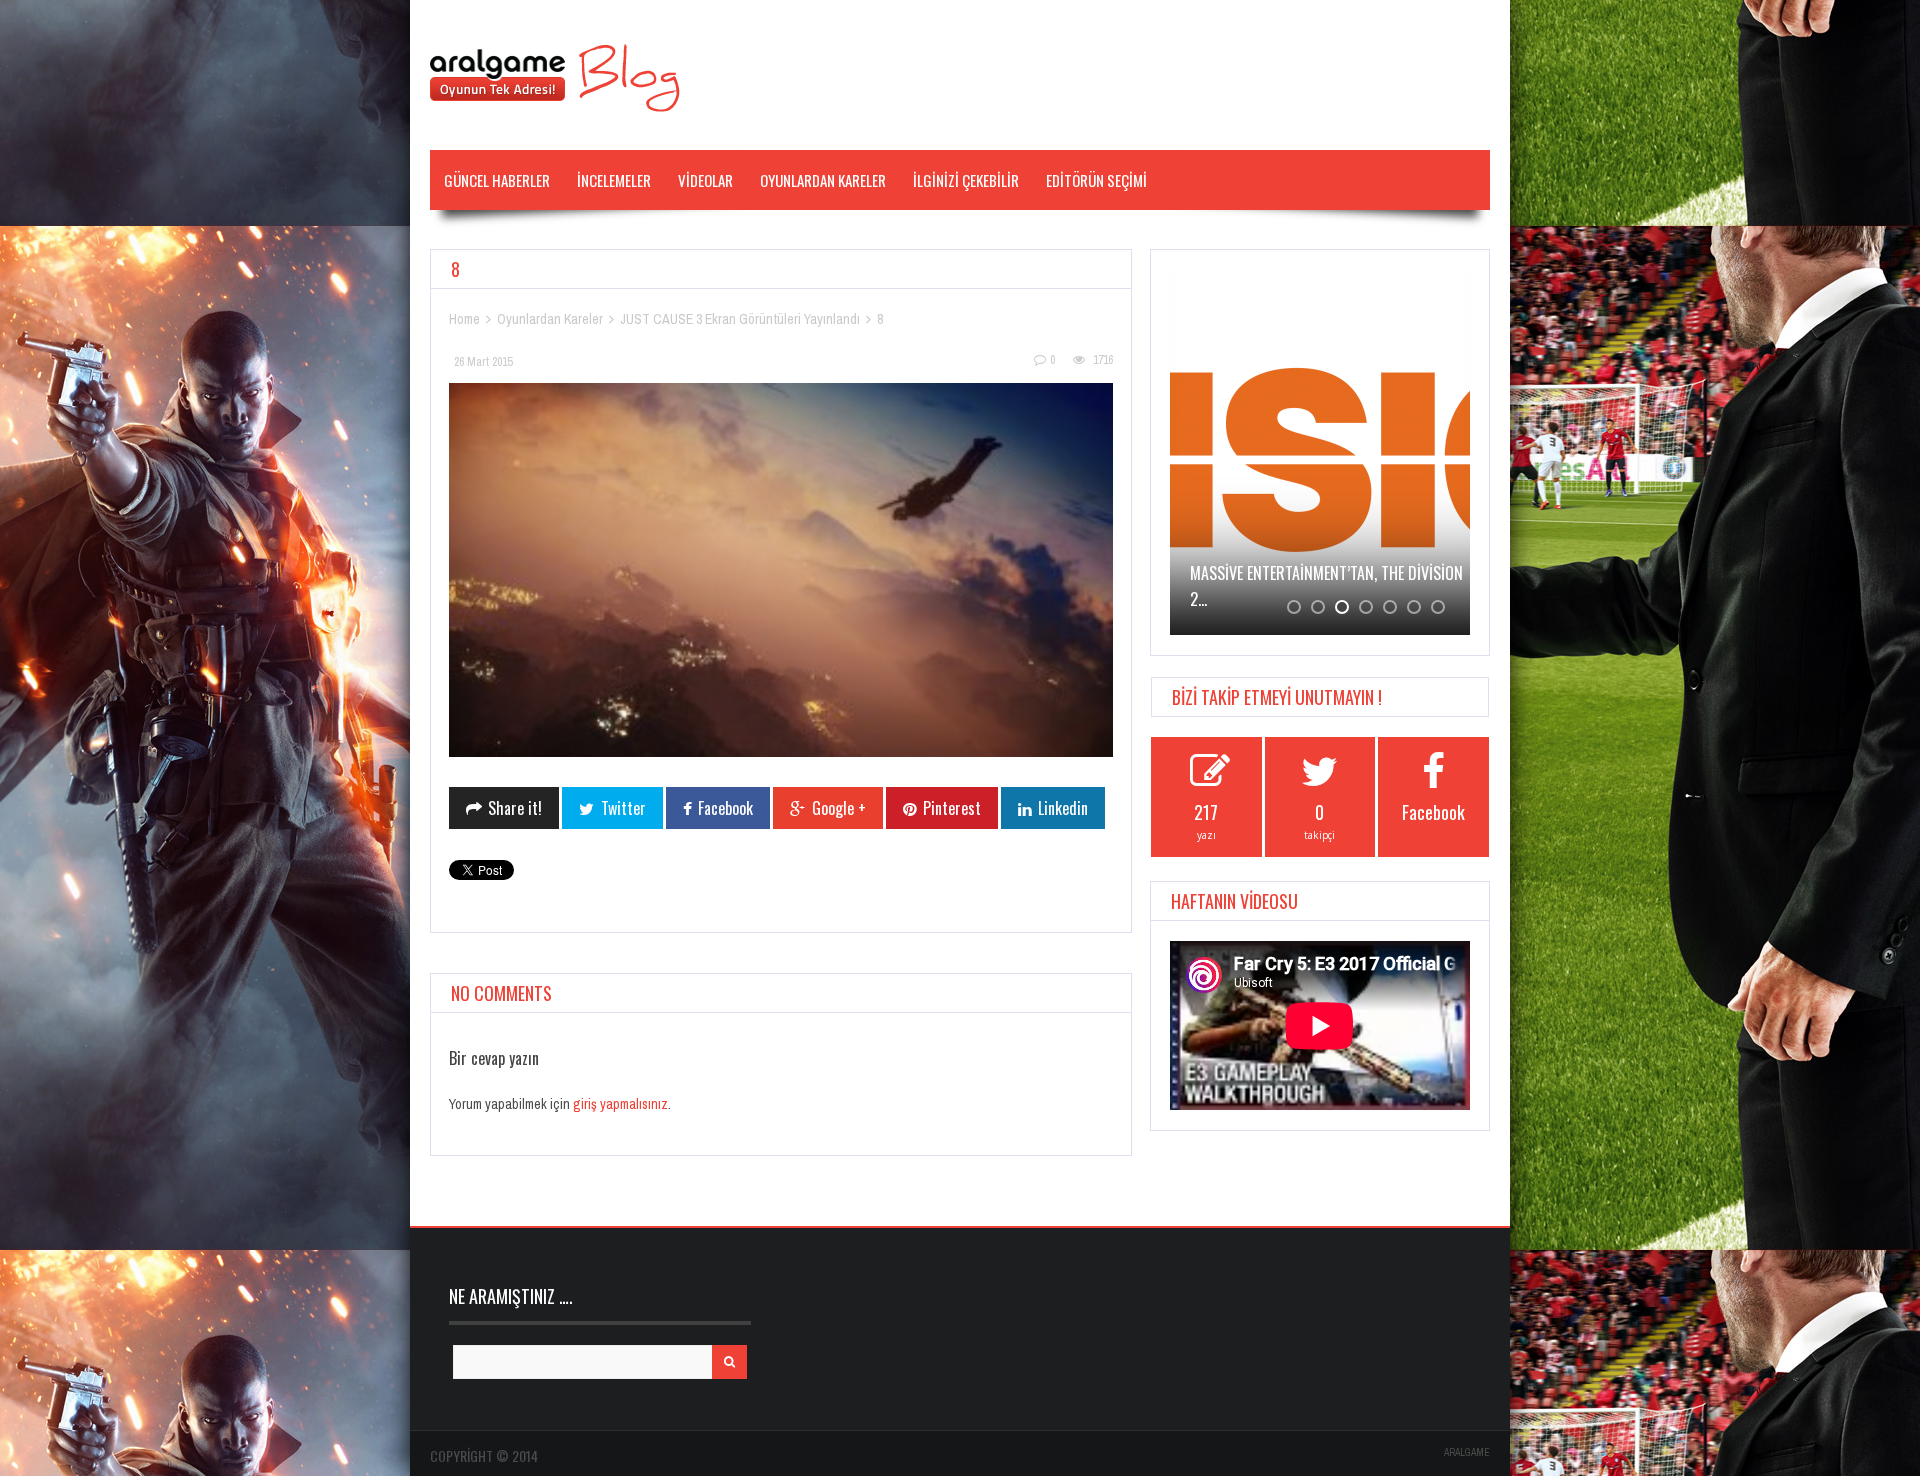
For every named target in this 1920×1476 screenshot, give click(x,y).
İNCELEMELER (614, 180)
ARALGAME (1467, 1452)
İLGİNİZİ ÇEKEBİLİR (966, 180)
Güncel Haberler (497, 180)
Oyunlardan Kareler (823, 180)
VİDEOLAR (705, 180)
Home (464, 319)
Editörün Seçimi (1096, 180)
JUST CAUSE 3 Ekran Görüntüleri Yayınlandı (740, 319)
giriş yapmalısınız (620, 1104)
